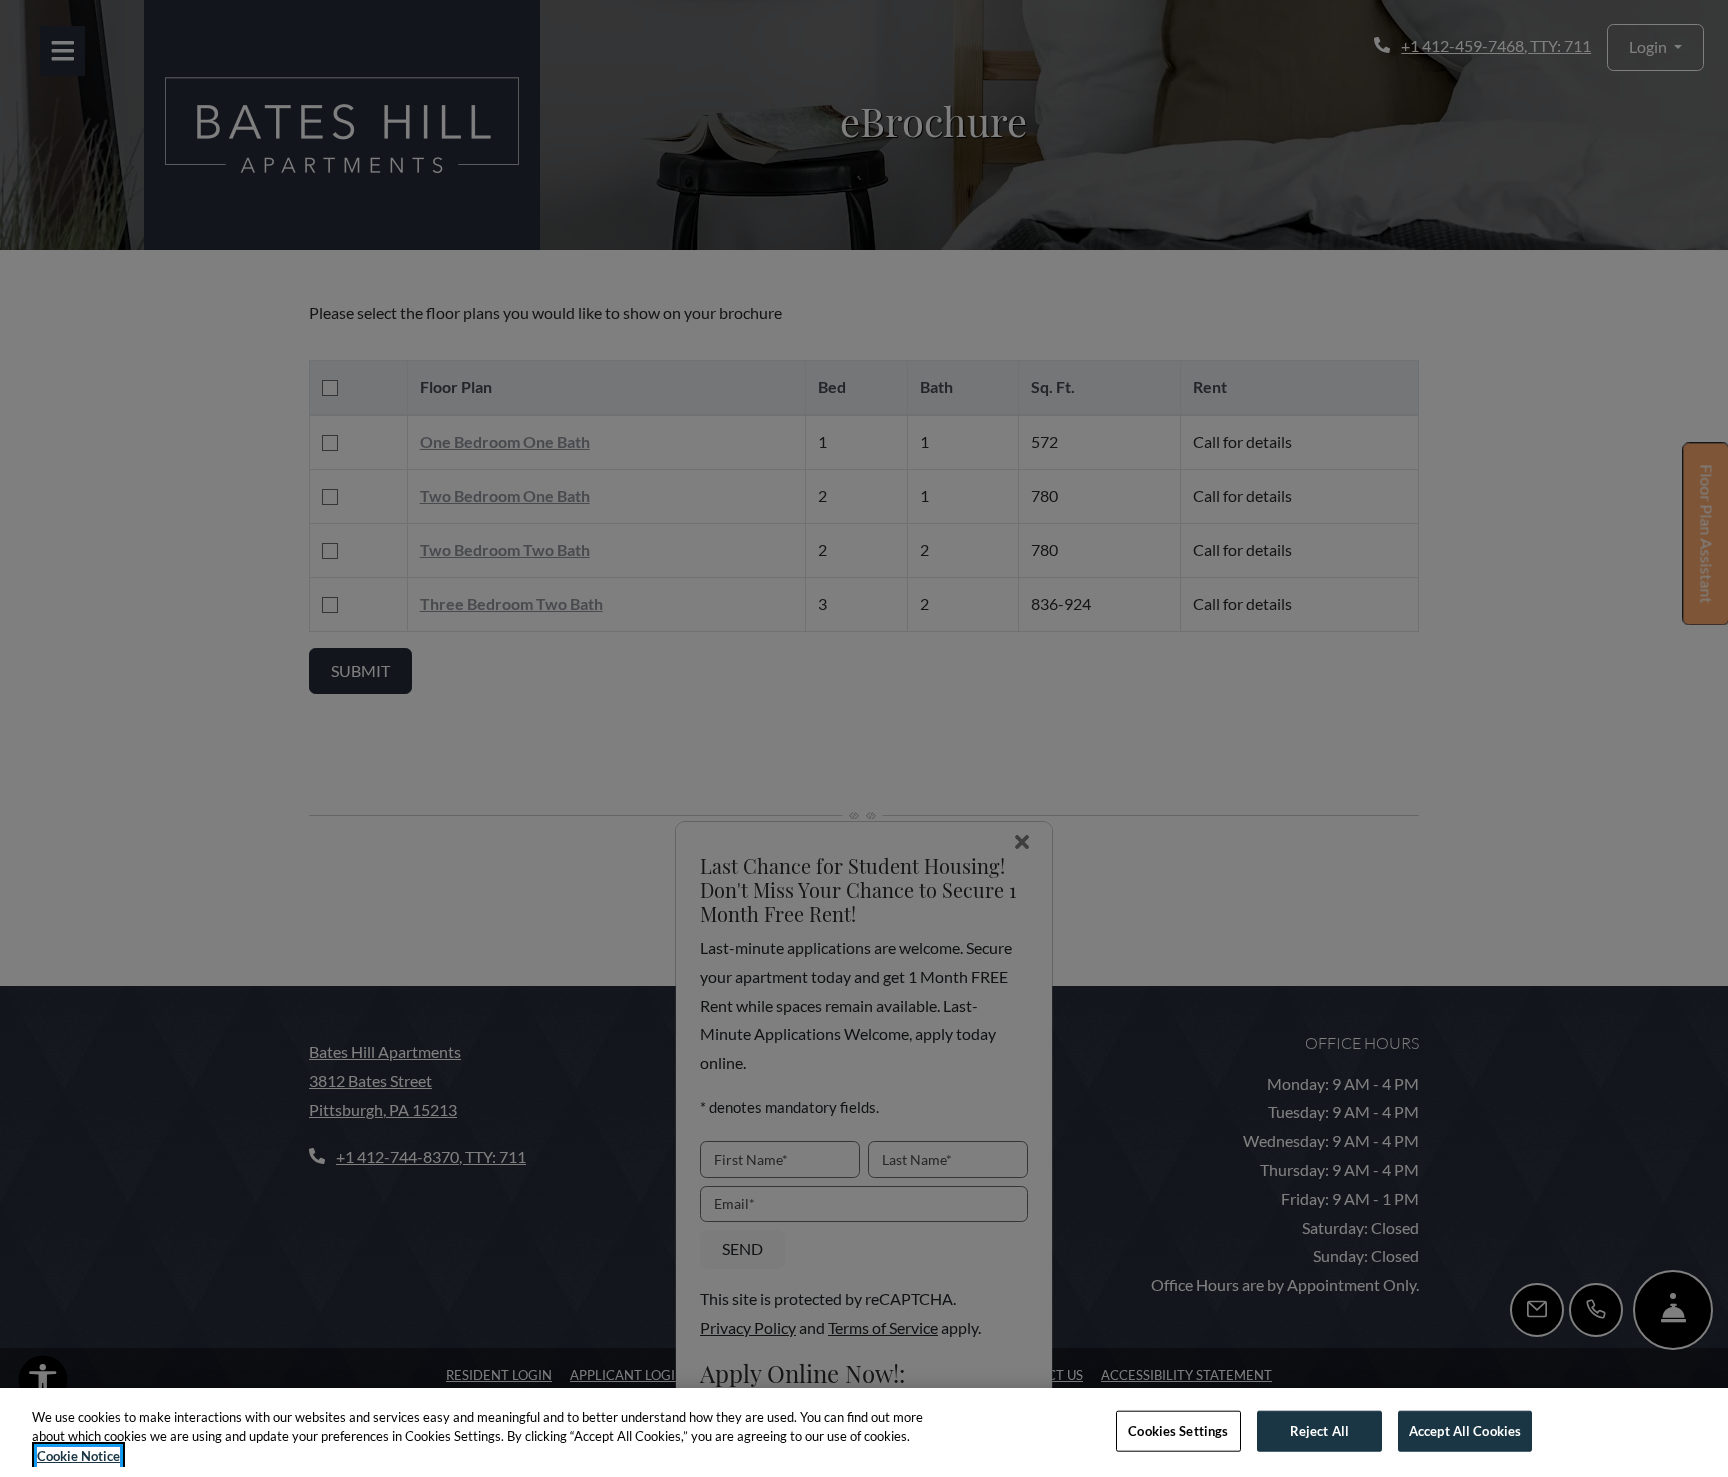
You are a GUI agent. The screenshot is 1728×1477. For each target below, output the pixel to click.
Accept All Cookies (1465, 1430)
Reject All (1319, 1430)
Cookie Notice (78, 1456)
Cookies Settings (1178, 1430)
